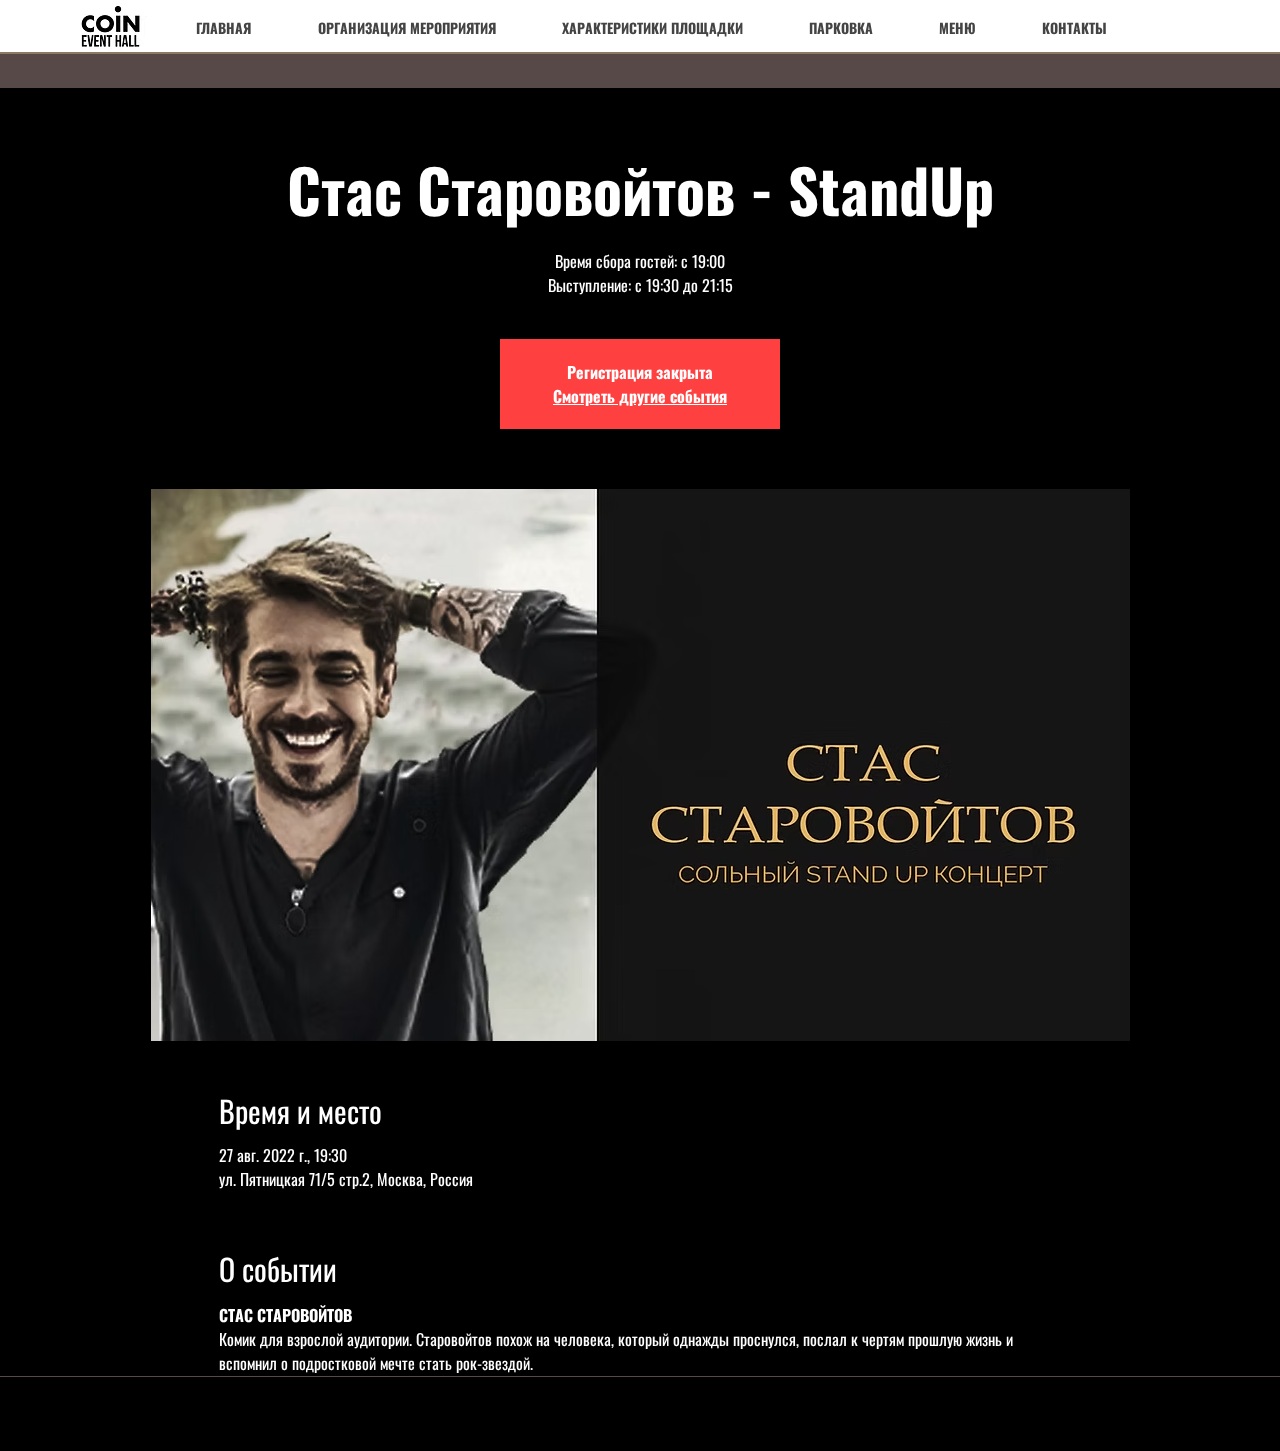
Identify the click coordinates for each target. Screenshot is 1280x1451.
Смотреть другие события (640, 396)
